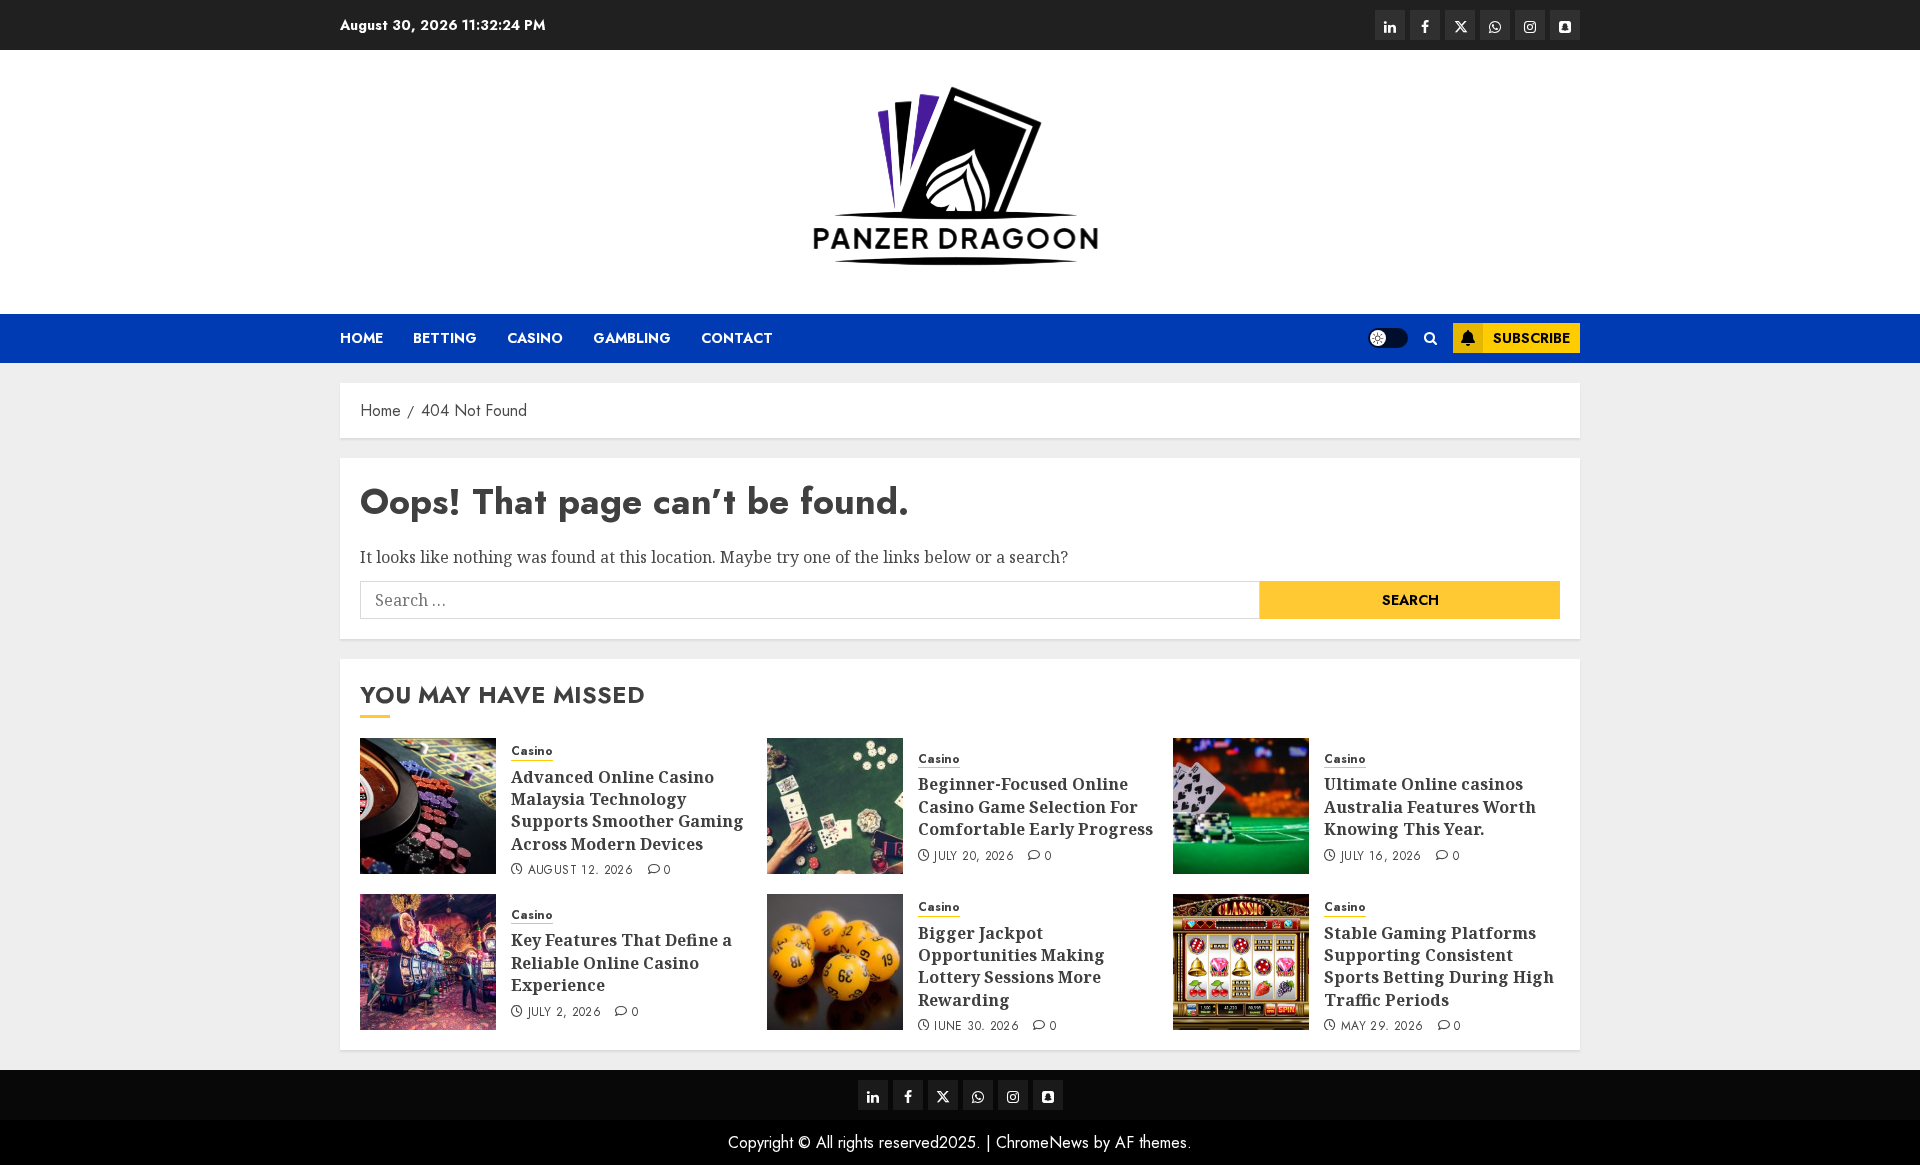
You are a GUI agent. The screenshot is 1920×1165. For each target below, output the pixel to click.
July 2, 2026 (564, 1013)
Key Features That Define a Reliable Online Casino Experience (621, 962)
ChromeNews (1042, 1142)
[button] (1430, 338)
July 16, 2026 (1381, 857)
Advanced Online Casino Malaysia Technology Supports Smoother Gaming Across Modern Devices (627, 810)
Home (361, 338)
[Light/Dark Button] (1388, 338)
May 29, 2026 (1382, 1027)
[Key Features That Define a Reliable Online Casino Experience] (428, 962)
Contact (737, 338)
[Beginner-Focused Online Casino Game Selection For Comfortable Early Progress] (835, 806)
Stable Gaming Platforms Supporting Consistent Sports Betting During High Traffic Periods (1439, 966)
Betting (445, 338)
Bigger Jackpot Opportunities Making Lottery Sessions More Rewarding (1011, 966)
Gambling (632, 338)
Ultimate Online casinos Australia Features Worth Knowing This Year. (1430, 806)
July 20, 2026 (974, 857)
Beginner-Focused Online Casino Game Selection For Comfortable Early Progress (1035, 806)
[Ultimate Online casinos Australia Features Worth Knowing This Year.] (1241, 806)
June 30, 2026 (976, 1027)
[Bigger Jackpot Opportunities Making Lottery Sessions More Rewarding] (835, 962)
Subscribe (1531, 338)
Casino (535, 338)
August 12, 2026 (580, 871)
